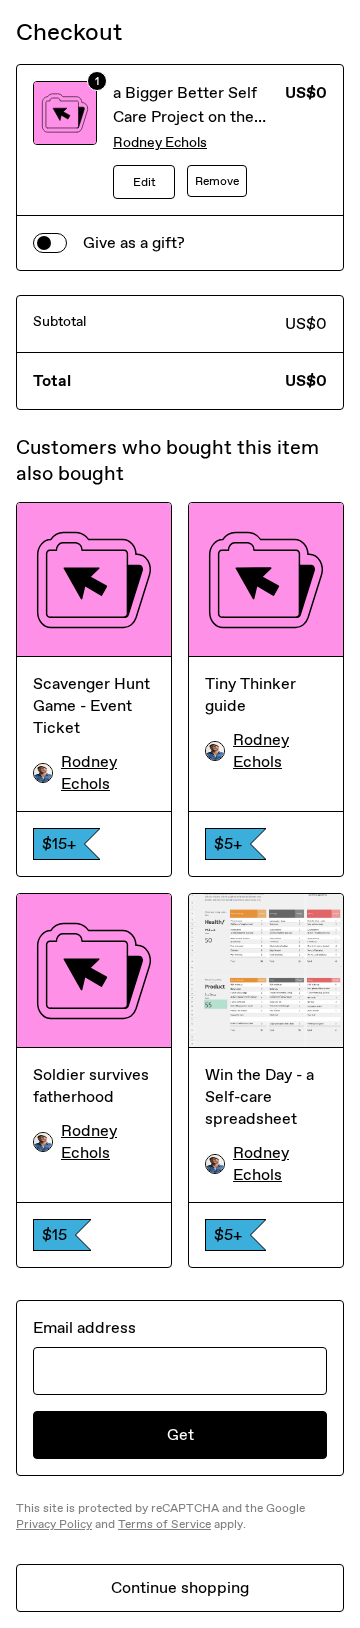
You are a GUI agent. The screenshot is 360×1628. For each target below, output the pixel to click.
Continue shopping (180, 1587)
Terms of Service (164, 1524)
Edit (144, 182)
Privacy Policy (54, 1524)
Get (180, 1434)
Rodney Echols (160, 142)
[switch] (50, 243)
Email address (84, 1327)
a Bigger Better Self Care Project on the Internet (185, 116)
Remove (217, 181)
